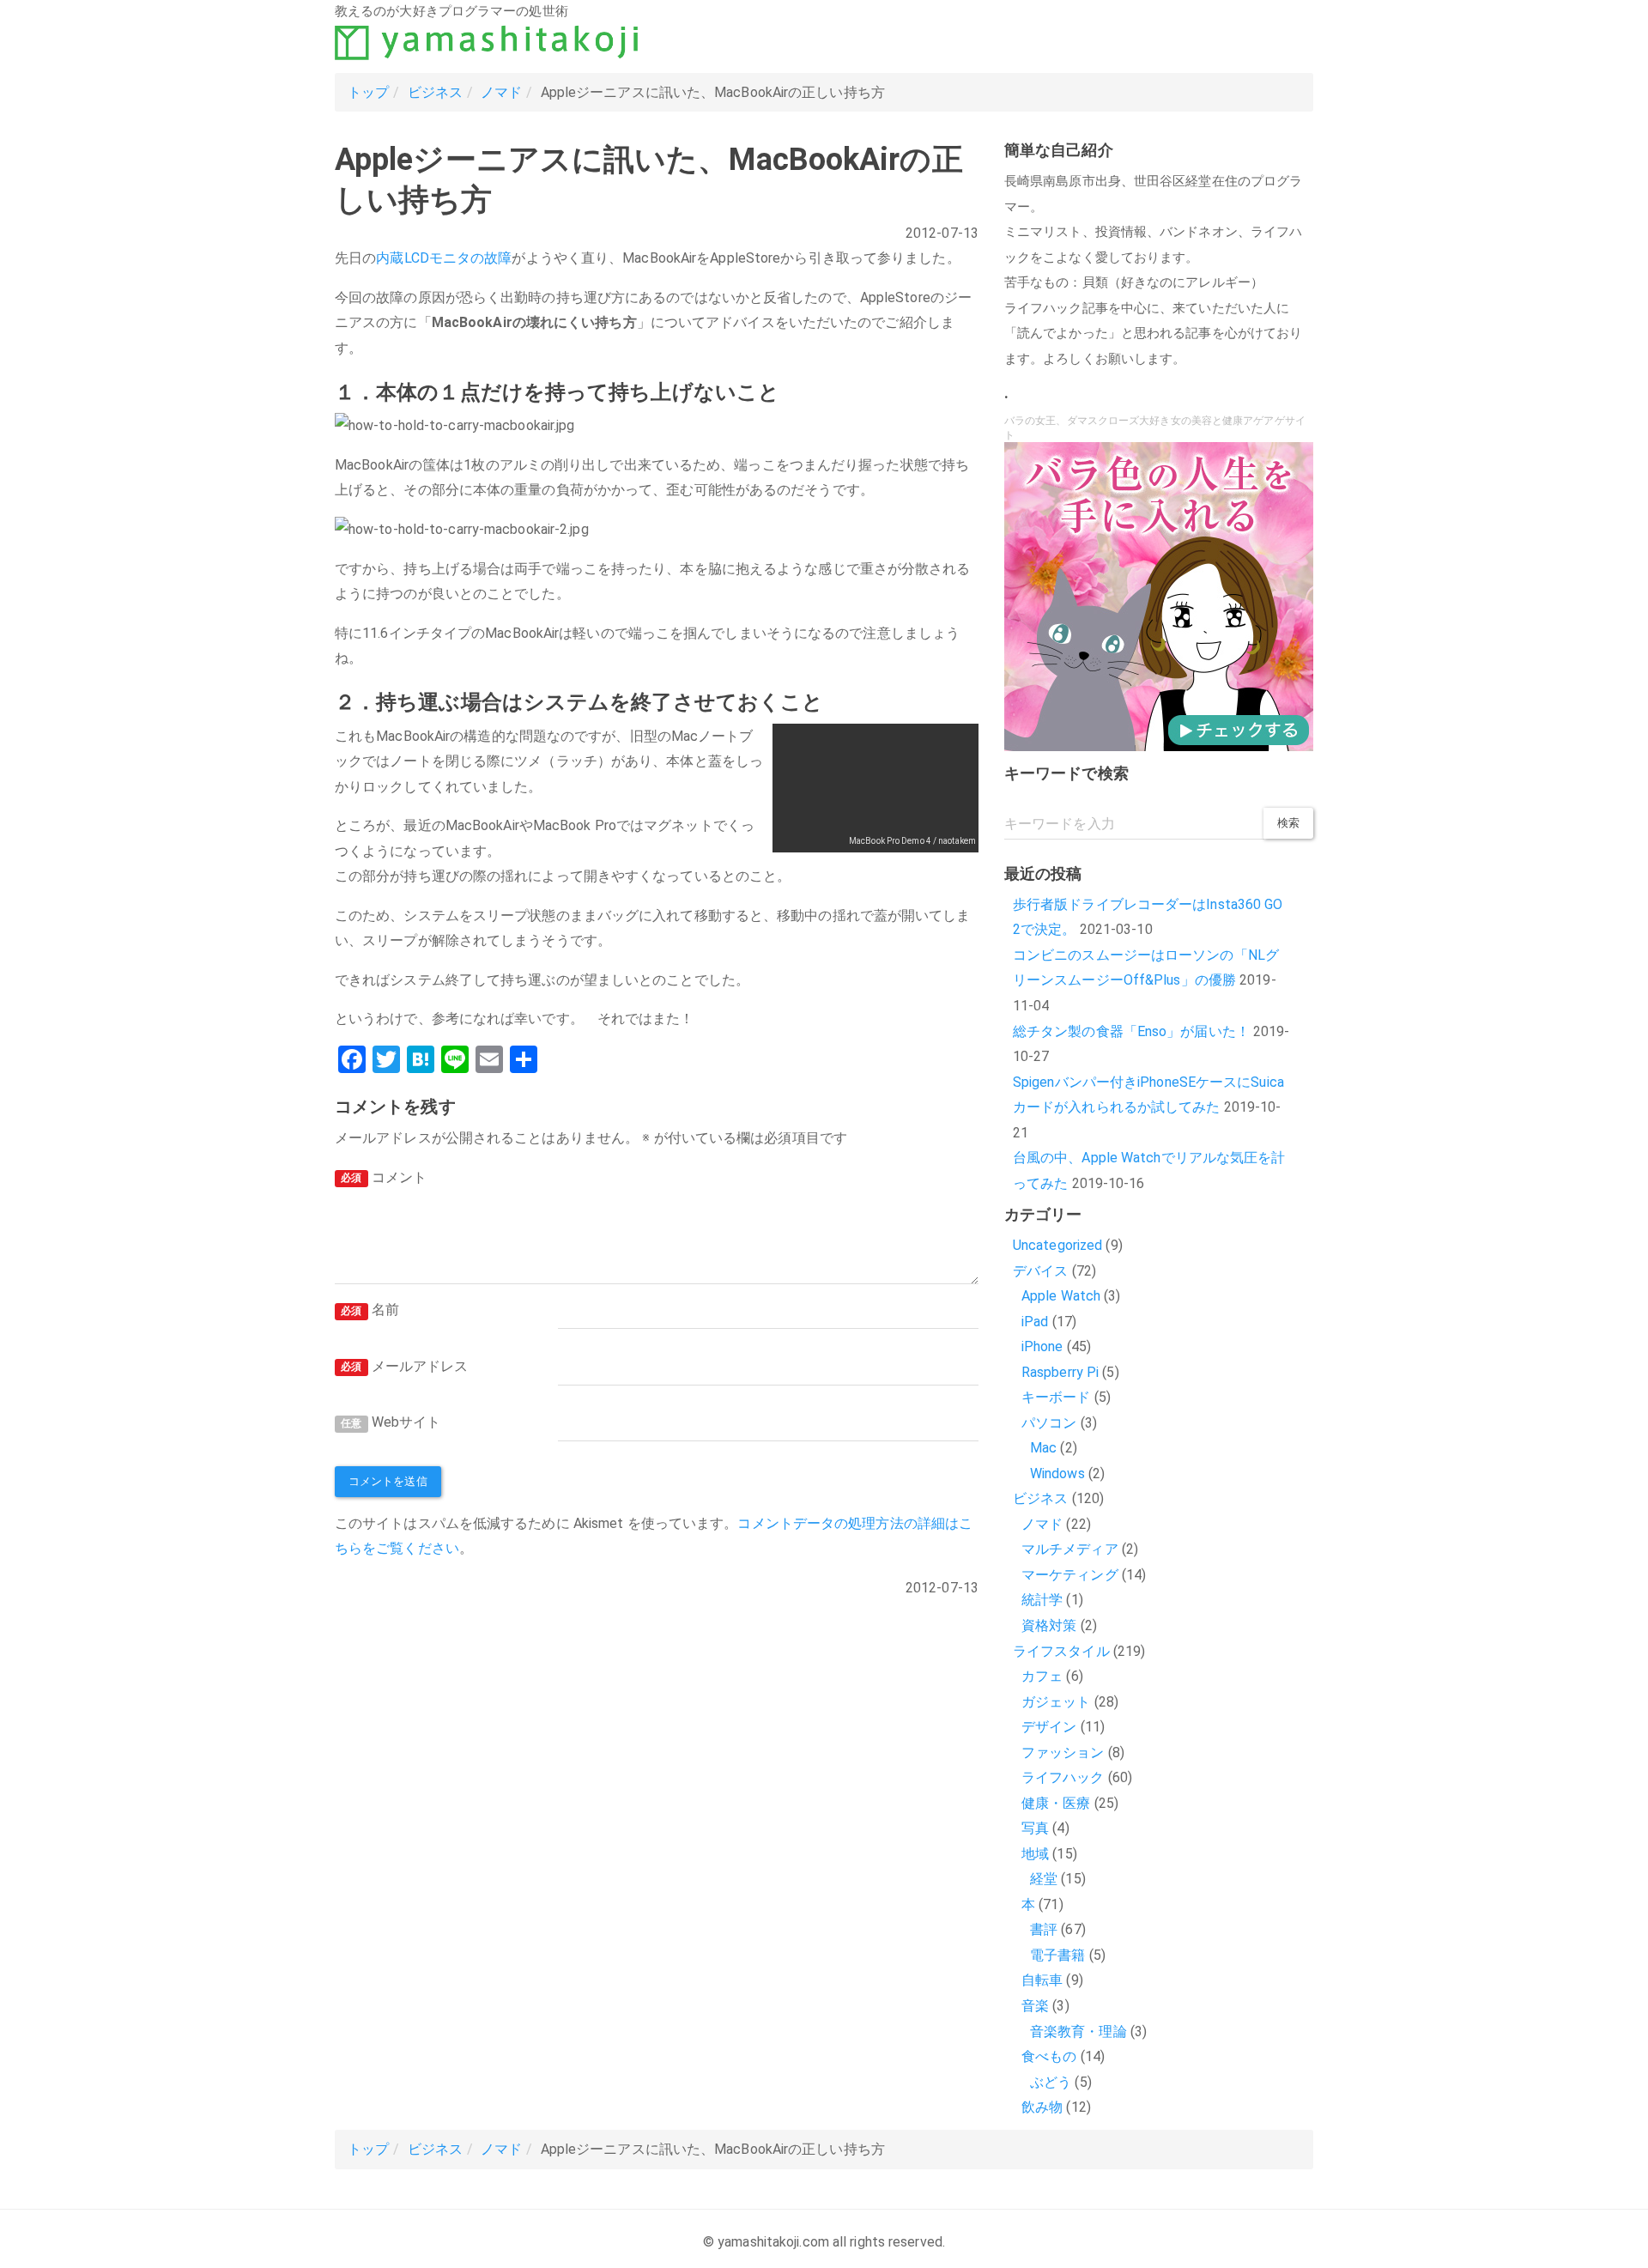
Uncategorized (1057, 1245)
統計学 (1042, 1600)
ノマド (501, 92)
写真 (1035, 1828)
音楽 (1035, 2006)
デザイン (1049, 1727)
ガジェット (1056, 1702)
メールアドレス (404, 1366)
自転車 (1042, 1980)
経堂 (1044, 1879)
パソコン (1049, 1423)
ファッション (1063, 1753)
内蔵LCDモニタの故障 (444, 258)
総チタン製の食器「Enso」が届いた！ (1131, 1031)
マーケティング (1070, 1575)
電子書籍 (1057, 1955)
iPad (1035, 1322)
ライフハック (1063, 1777)
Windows (1057, 1474)
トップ (368, 92)
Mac (1043, 1448)
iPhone (1042, 1346)
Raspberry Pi (1060, 1372)
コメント (384, 1177)
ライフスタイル (1061, 1651)
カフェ (1042, 1676)
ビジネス (435, 92)
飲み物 (1042, 2107)
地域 (1035, 1854)
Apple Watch (1061, 1296)
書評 (1044, 1929)
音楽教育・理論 (1078, 2031)
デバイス (1040, 1271)
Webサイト (391, 1422)
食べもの (1049, 2056)
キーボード (1056, 1397)
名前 (370, 1310)
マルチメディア (1070, 1549)
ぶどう (1051, 2082)
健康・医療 (1056, 1803)
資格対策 (1049, 1625)
